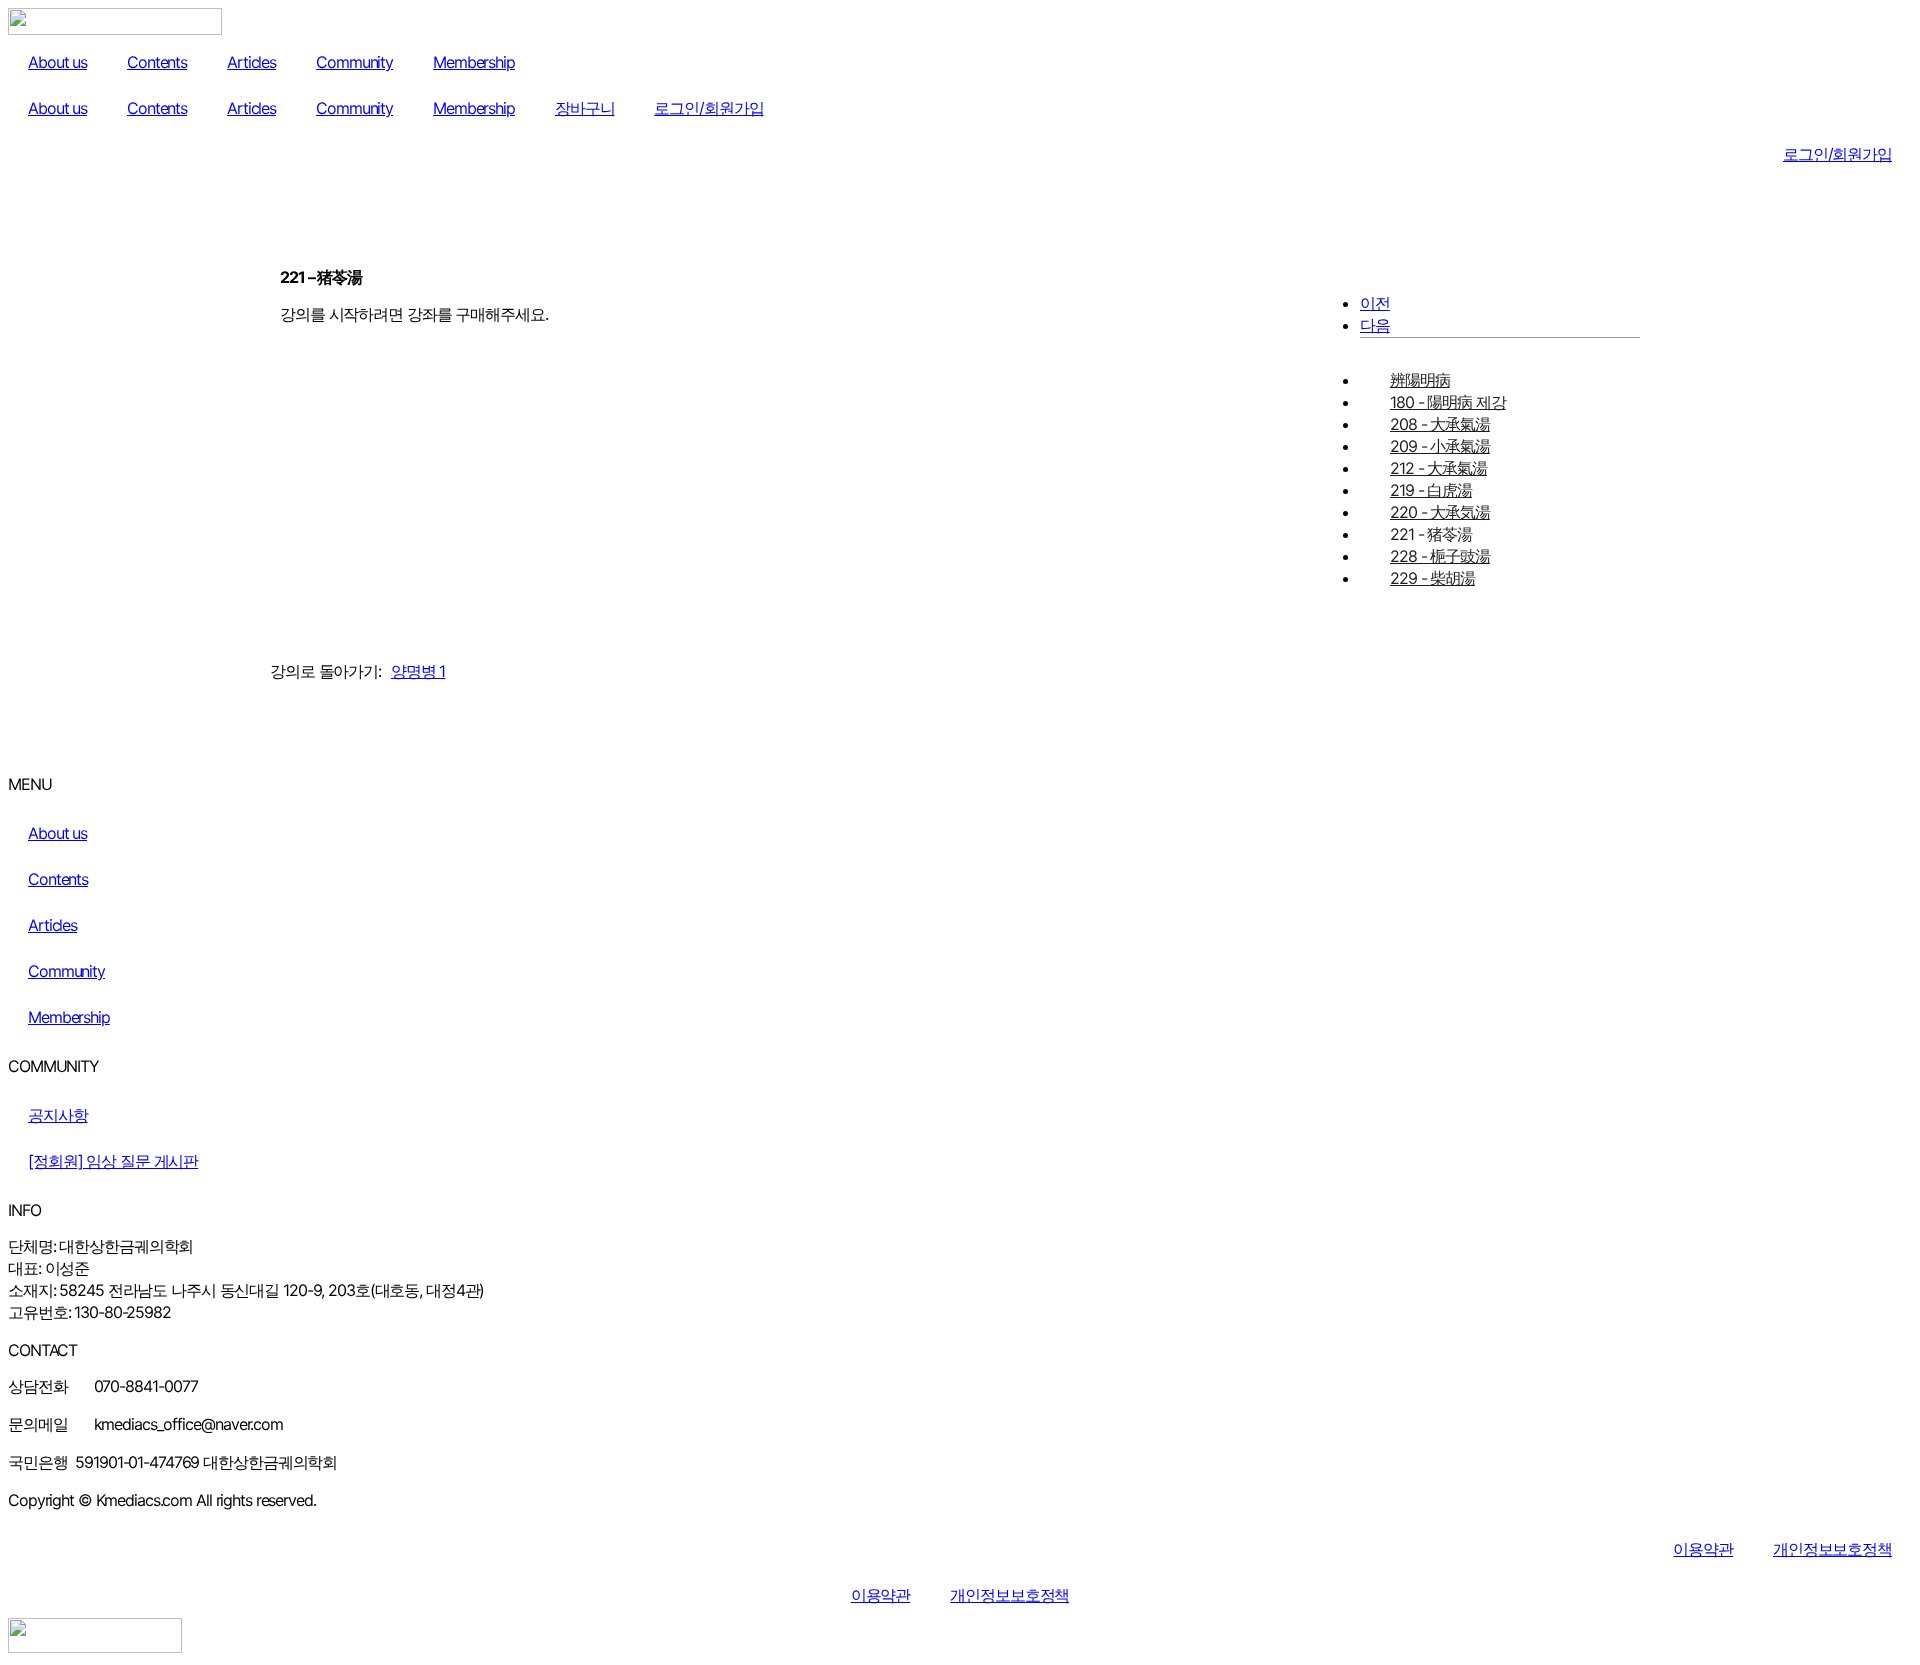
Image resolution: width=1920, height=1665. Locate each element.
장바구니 (585, 108)
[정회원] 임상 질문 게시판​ (113, 1161)
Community (354, 62)
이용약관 (1703, 1549)
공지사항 (58, 1115)
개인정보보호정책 (1832, 1549)
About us (57, 62)
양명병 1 (418, 671)
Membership (474, 62)
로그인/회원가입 (708, 108)
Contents (157, 62)
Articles (251, 62)
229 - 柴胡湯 (1432, 578)
